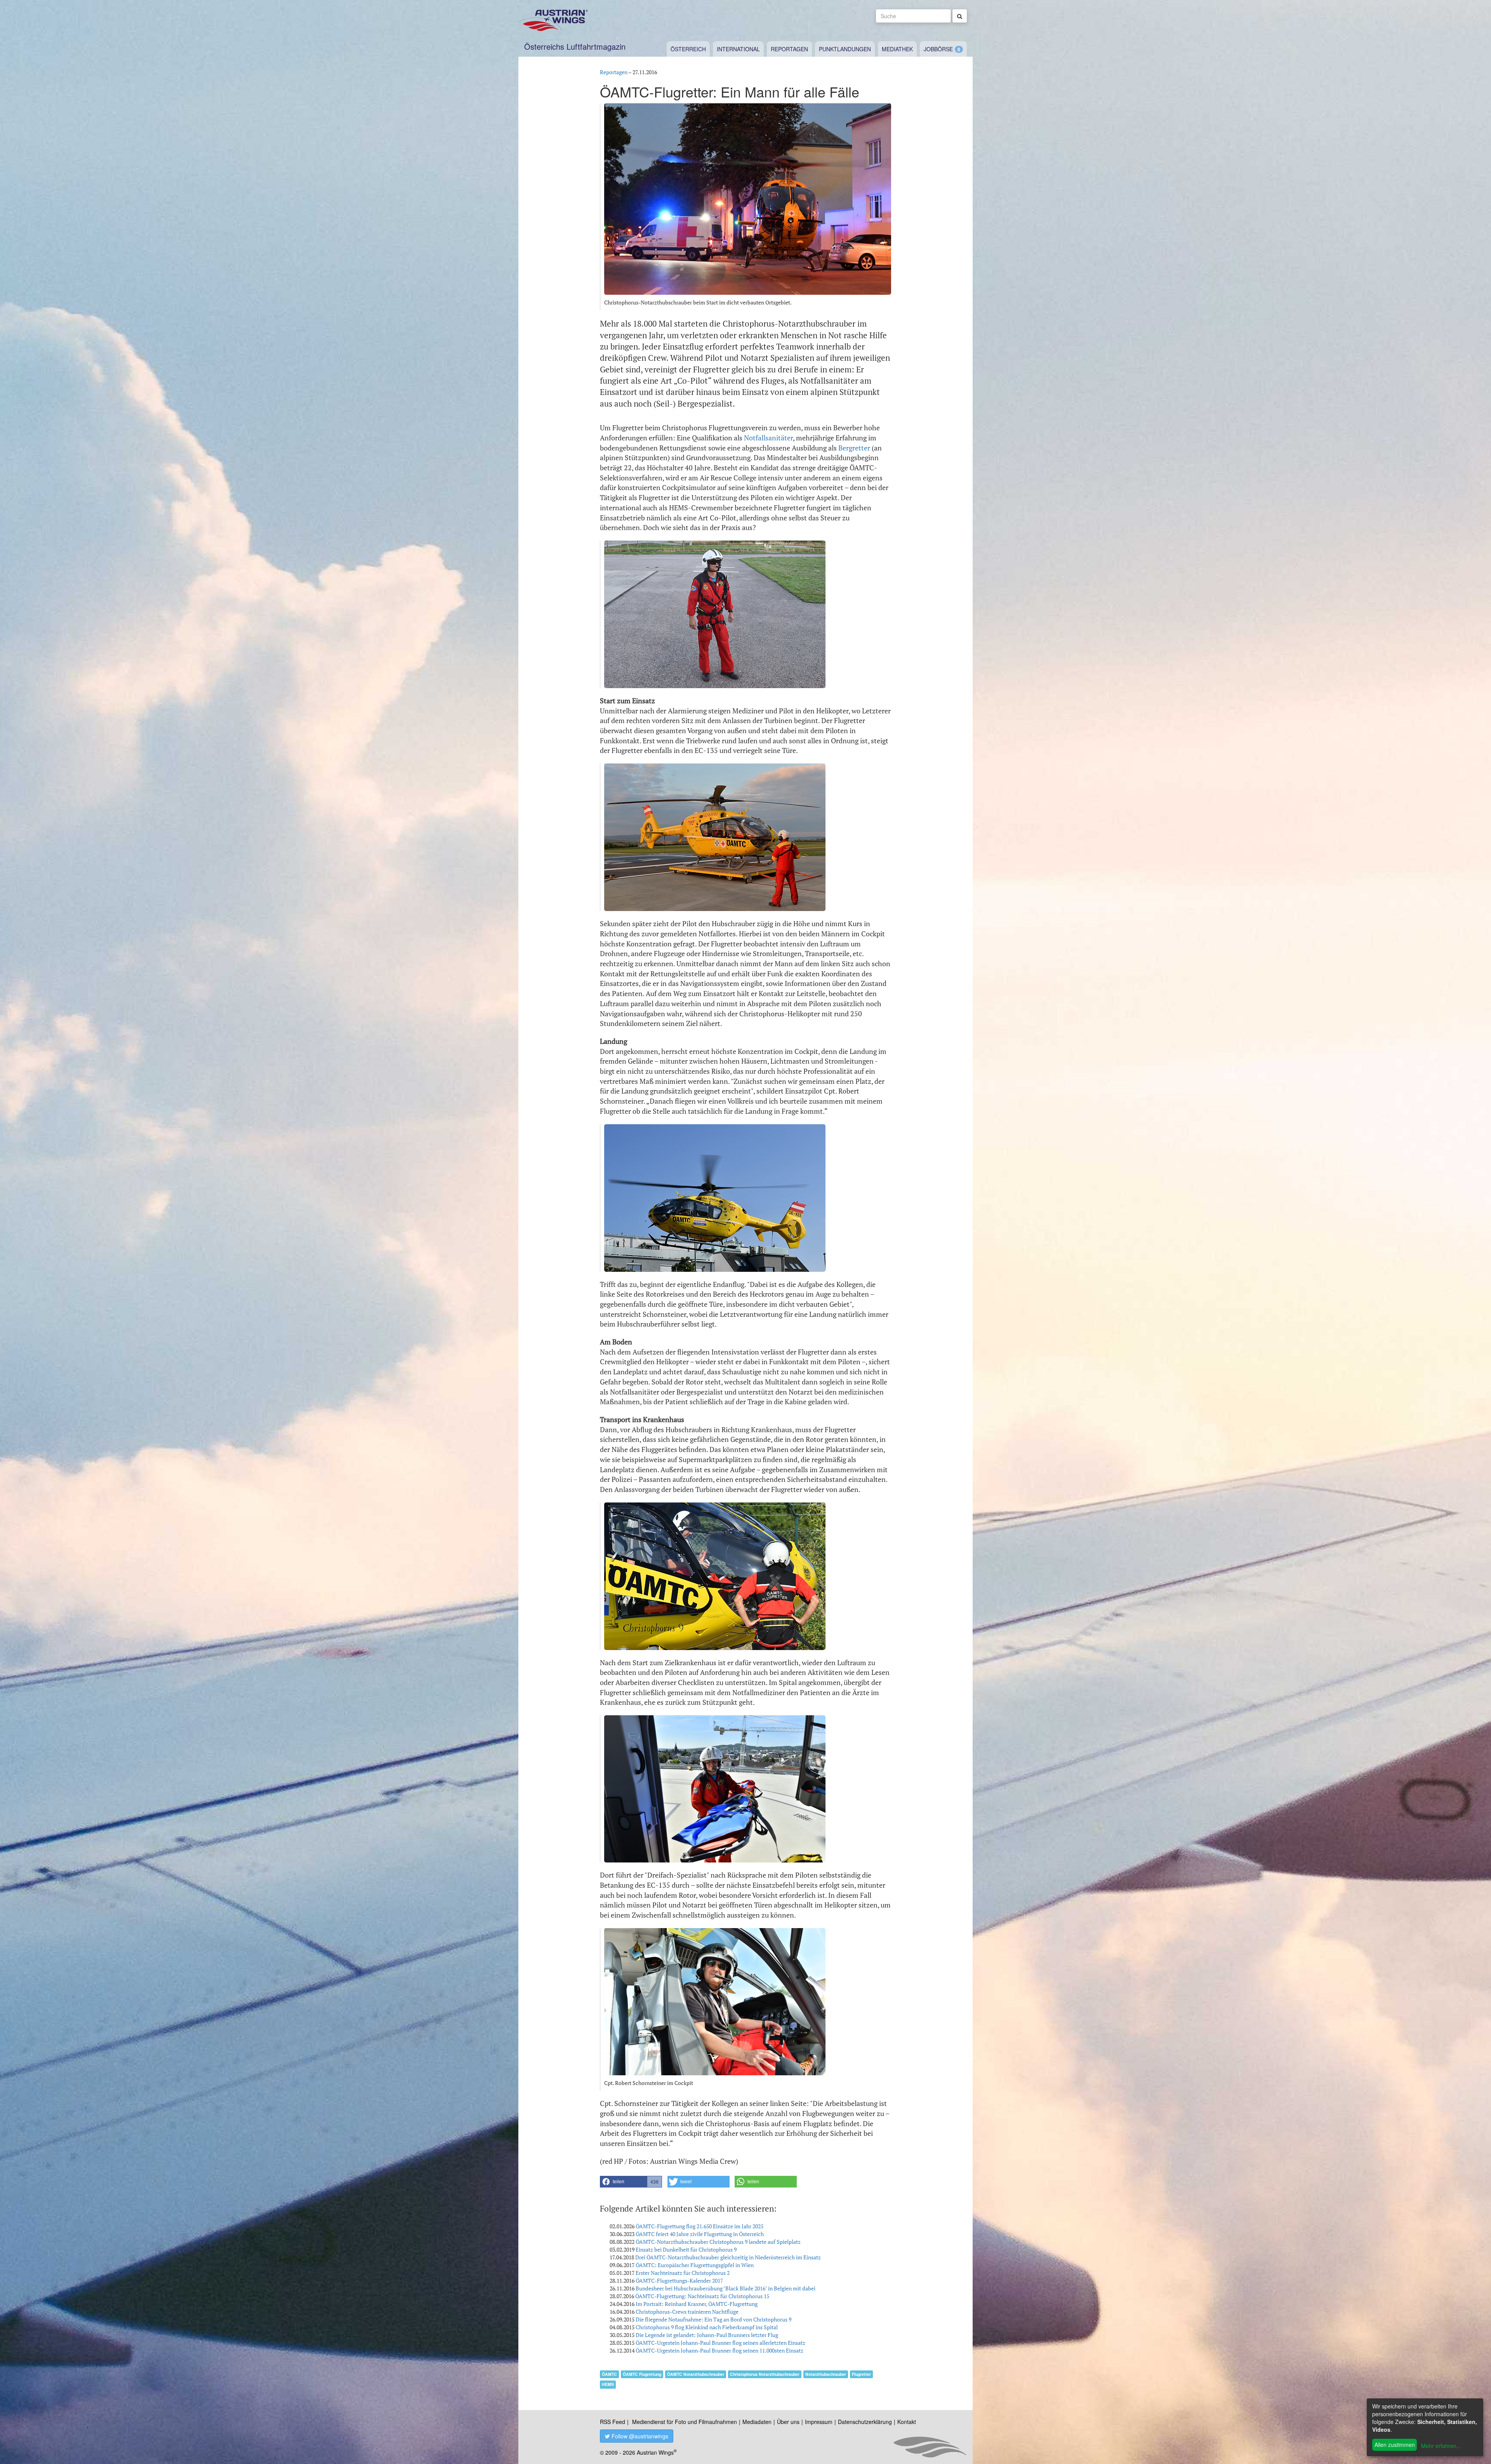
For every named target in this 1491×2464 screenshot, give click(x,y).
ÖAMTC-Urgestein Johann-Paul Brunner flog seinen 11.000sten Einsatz (719, 2350)
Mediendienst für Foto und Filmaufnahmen (685, 2422)
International (738, 49)
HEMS (608, 2384)
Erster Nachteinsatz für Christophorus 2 (683, 2273)
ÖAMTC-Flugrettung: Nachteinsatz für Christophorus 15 (702, 2296)
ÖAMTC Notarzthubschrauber (696, 2374)
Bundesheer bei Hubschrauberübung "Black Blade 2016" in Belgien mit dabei (726, 2288)
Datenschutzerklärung (865, 2422)
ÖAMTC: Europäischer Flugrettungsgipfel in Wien (695, 2265)
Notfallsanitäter (768, 438)
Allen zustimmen (1395, 2445)
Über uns (788, 2422)
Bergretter (854, 448)
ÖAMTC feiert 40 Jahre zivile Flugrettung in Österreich (700, 2234)
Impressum (819, 2422)
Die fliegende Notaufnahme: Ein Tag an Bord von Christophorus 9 (713, 2319)
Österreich (688, 49)
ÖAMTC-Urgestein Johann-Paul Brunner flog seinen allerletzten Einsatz (720, 2343)
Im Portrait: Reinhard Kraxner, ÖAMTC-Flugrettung (697, 2304)
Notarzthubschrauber (826, 2374)
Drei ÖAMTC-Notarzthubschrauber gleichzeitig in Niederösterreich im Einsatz (728, 2257)
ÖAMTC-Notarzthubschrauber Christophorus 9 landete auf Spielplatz (718, 2242)
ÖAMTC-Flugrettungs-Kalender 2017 (679, 2281)
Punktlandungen (845, 49)
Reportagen (789, 49)
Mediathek (897, 49)
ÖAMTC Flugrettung (642, 2374)
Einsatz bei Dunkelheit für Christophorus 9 (686, 2249)
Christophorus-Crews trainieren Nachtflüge (687, 2312)
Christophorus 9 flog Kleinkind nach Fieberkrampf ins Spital (707, 2327)
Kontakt (907, 2422)
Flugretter (861, 2374)
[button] (631, 2182)
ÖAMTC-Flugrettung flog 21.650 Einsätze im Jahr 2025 (699, 2226)
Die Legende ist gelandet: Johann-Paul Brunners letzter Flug (707, 2335)
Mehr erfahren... (1441, 2446)
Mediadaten (757, 2422)
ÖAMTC (609, 2374)
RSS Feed (613, 2422)
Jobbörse (938, 49)
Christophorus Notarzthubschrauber (765, 2374)
